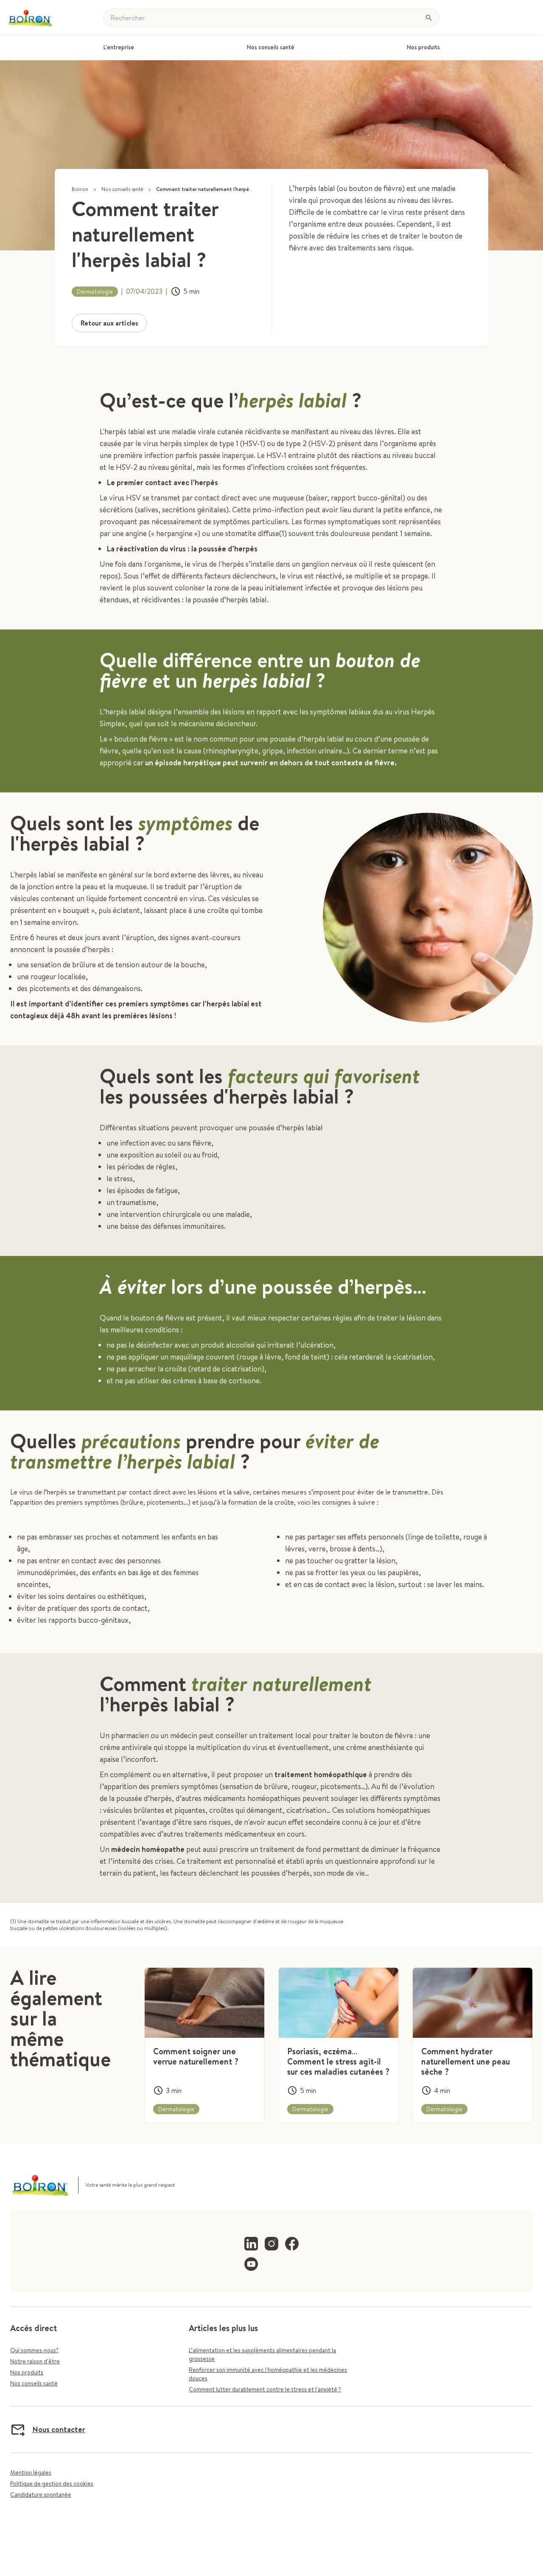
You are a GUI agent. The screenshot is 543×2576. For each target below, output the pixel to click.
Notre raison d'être (35, 2361)
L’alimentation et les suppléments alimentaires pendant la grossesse (262, 2354)
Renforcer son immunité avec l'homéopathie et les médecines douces (268, 2374)
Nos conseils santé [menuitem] (270, 47)
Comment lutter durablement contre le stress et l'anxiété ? (265, 2389)
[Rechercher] (429, 18)
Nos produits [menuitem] (423, 47)
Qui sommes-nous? (34, 2350)
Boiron (80, 189)
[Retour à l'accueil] (35, 18)
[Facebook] (292, 2244)
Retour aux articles (109, 323)
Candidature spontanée (41, 2495)
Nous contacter (59, 2429)
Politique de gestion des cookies (52, 2483)
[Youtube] (251, 2264)
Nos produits (27, 2372)
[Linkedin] (251, 2244)
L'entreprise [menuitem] (119, 47)
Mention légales (31, 2472)
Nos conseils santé (122, 189)
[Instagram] (271, 2244)
